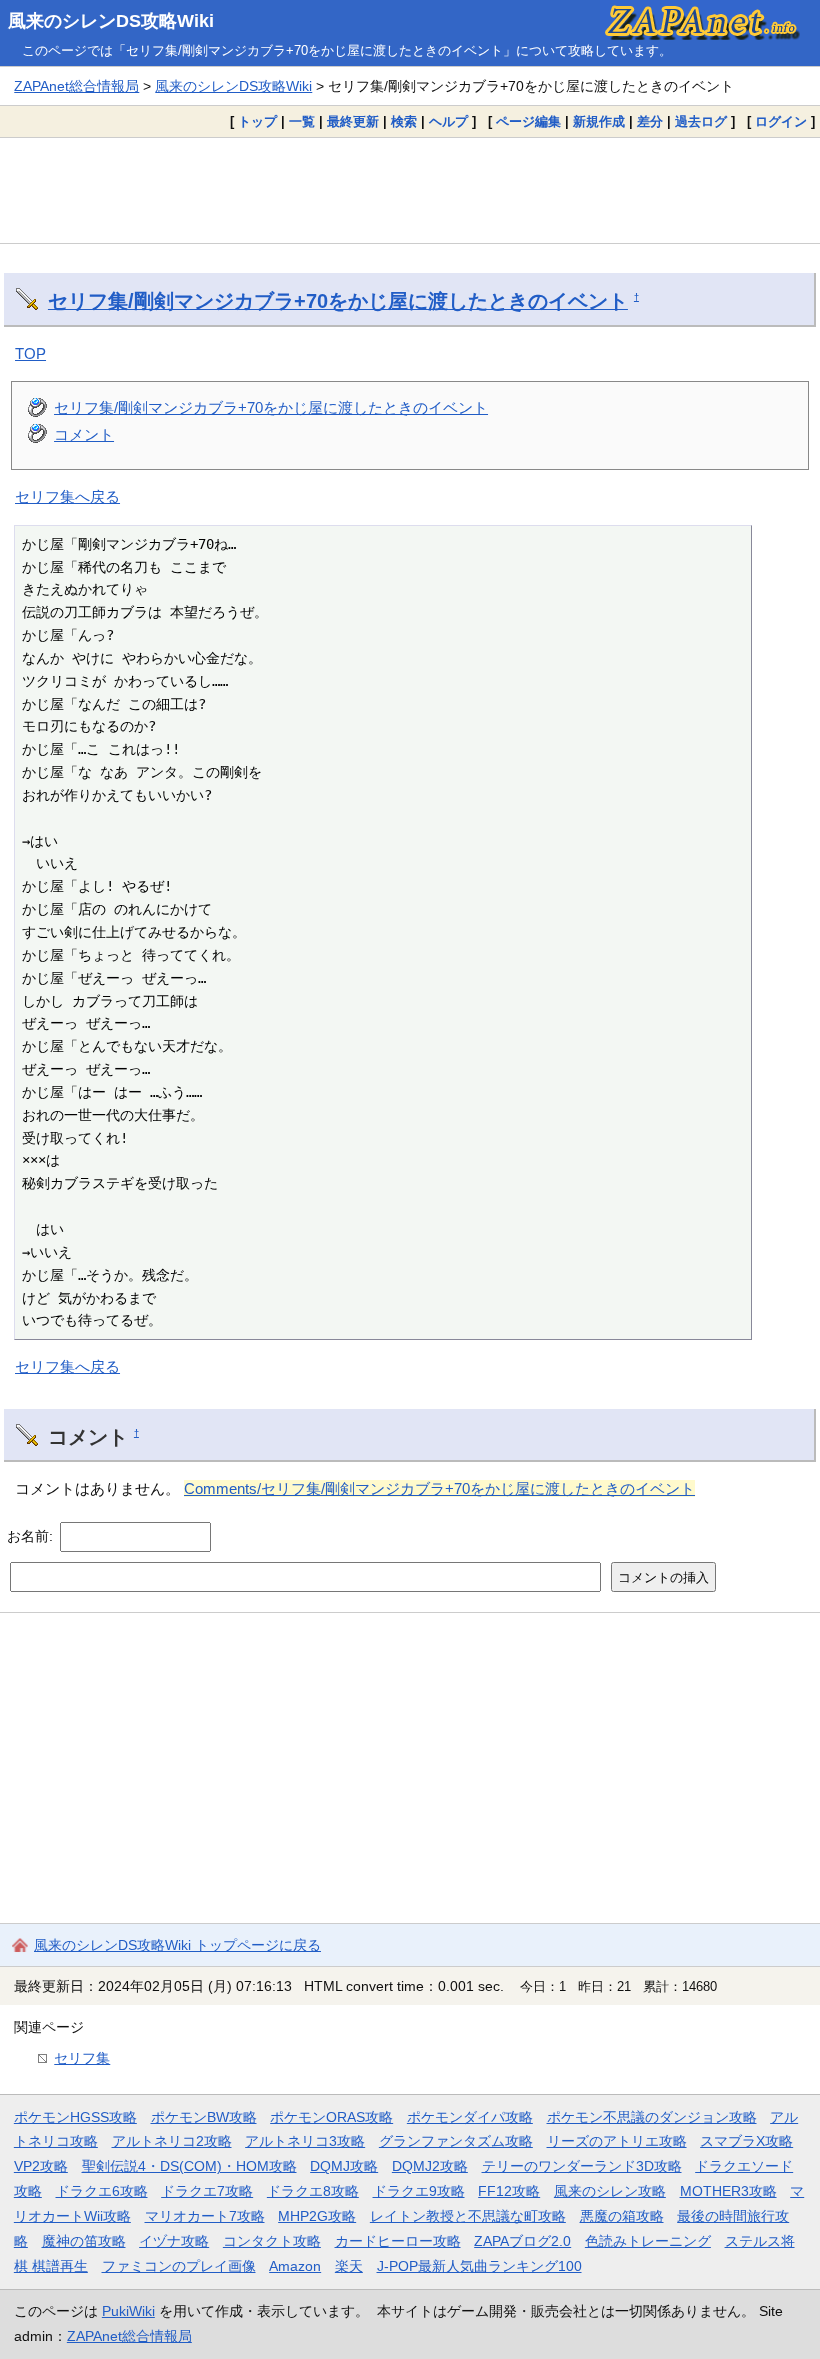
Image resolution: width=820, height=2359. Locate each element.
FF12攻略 (509, 2191)
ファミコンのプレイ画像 (179, 2266)
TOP (30, 353)
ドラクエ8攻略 (313, 2191)
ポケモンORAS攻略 (331, 2117)
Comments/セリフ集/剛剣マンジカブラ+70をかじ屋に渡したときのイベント (439, 1488)
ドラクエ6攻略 (102, 2191)
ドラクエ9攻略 (419, 2191)
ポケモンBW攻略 (204, 2117)
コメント (84, 434)
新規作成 (599, 121)
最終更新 (353, 121)
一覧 (302, 121)
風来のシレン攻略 (610, 2191)
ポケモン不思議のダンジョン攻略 (652, 2117)
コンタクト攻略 (272, 2241)
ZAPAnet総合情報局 (76, 86)
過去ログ (701, 121)
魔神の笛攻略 (84, 2241)
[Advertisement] (410, 190)
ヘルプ (448, 121)
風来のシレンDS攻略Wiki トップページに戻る (177, 1945)
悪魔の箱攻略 (622, 2216)
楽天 (349, 2266)
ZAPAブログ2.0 (522, 2241)
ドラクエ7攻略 (207, 2191)
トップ (257, 121)
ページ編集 (528, 121)
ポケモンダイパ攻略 (470, 2117)
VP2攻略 (41, 2166)
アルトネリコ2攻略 (172, 2141)
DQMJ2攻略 (430, 2166)
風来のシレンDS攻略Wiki (111, 21)
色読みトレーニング (648, 2241)
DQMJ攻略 (344, 2166)
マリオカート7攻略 (205, 2216)
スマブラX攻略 (746, 2141)
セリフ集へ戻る (67, 496)
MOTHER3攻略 (728, 2191)
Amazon (295, 2266)
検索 (404, 121)
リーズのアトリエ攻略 (617, 2141)
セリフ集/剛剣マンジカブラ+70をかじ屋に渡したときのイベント (338, 301)
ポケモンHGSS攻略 (75, 2117)
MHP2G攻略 (317, 2216)
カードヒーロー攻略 (398, 2241)
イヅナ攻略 (174, 2241)
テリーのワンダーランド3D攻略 (582, 2166)
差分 (650, 121)
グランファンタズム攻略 (456, 2141)
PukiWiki (128, 2311)
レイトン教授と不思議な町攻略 (468, 2216)
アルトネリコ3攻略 (305, 2141)
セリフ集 (82, 2058)
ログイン (781, 121)
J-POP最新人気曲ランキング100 (479, 2266)
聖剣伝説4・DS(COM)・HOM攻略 (189, 2166)
